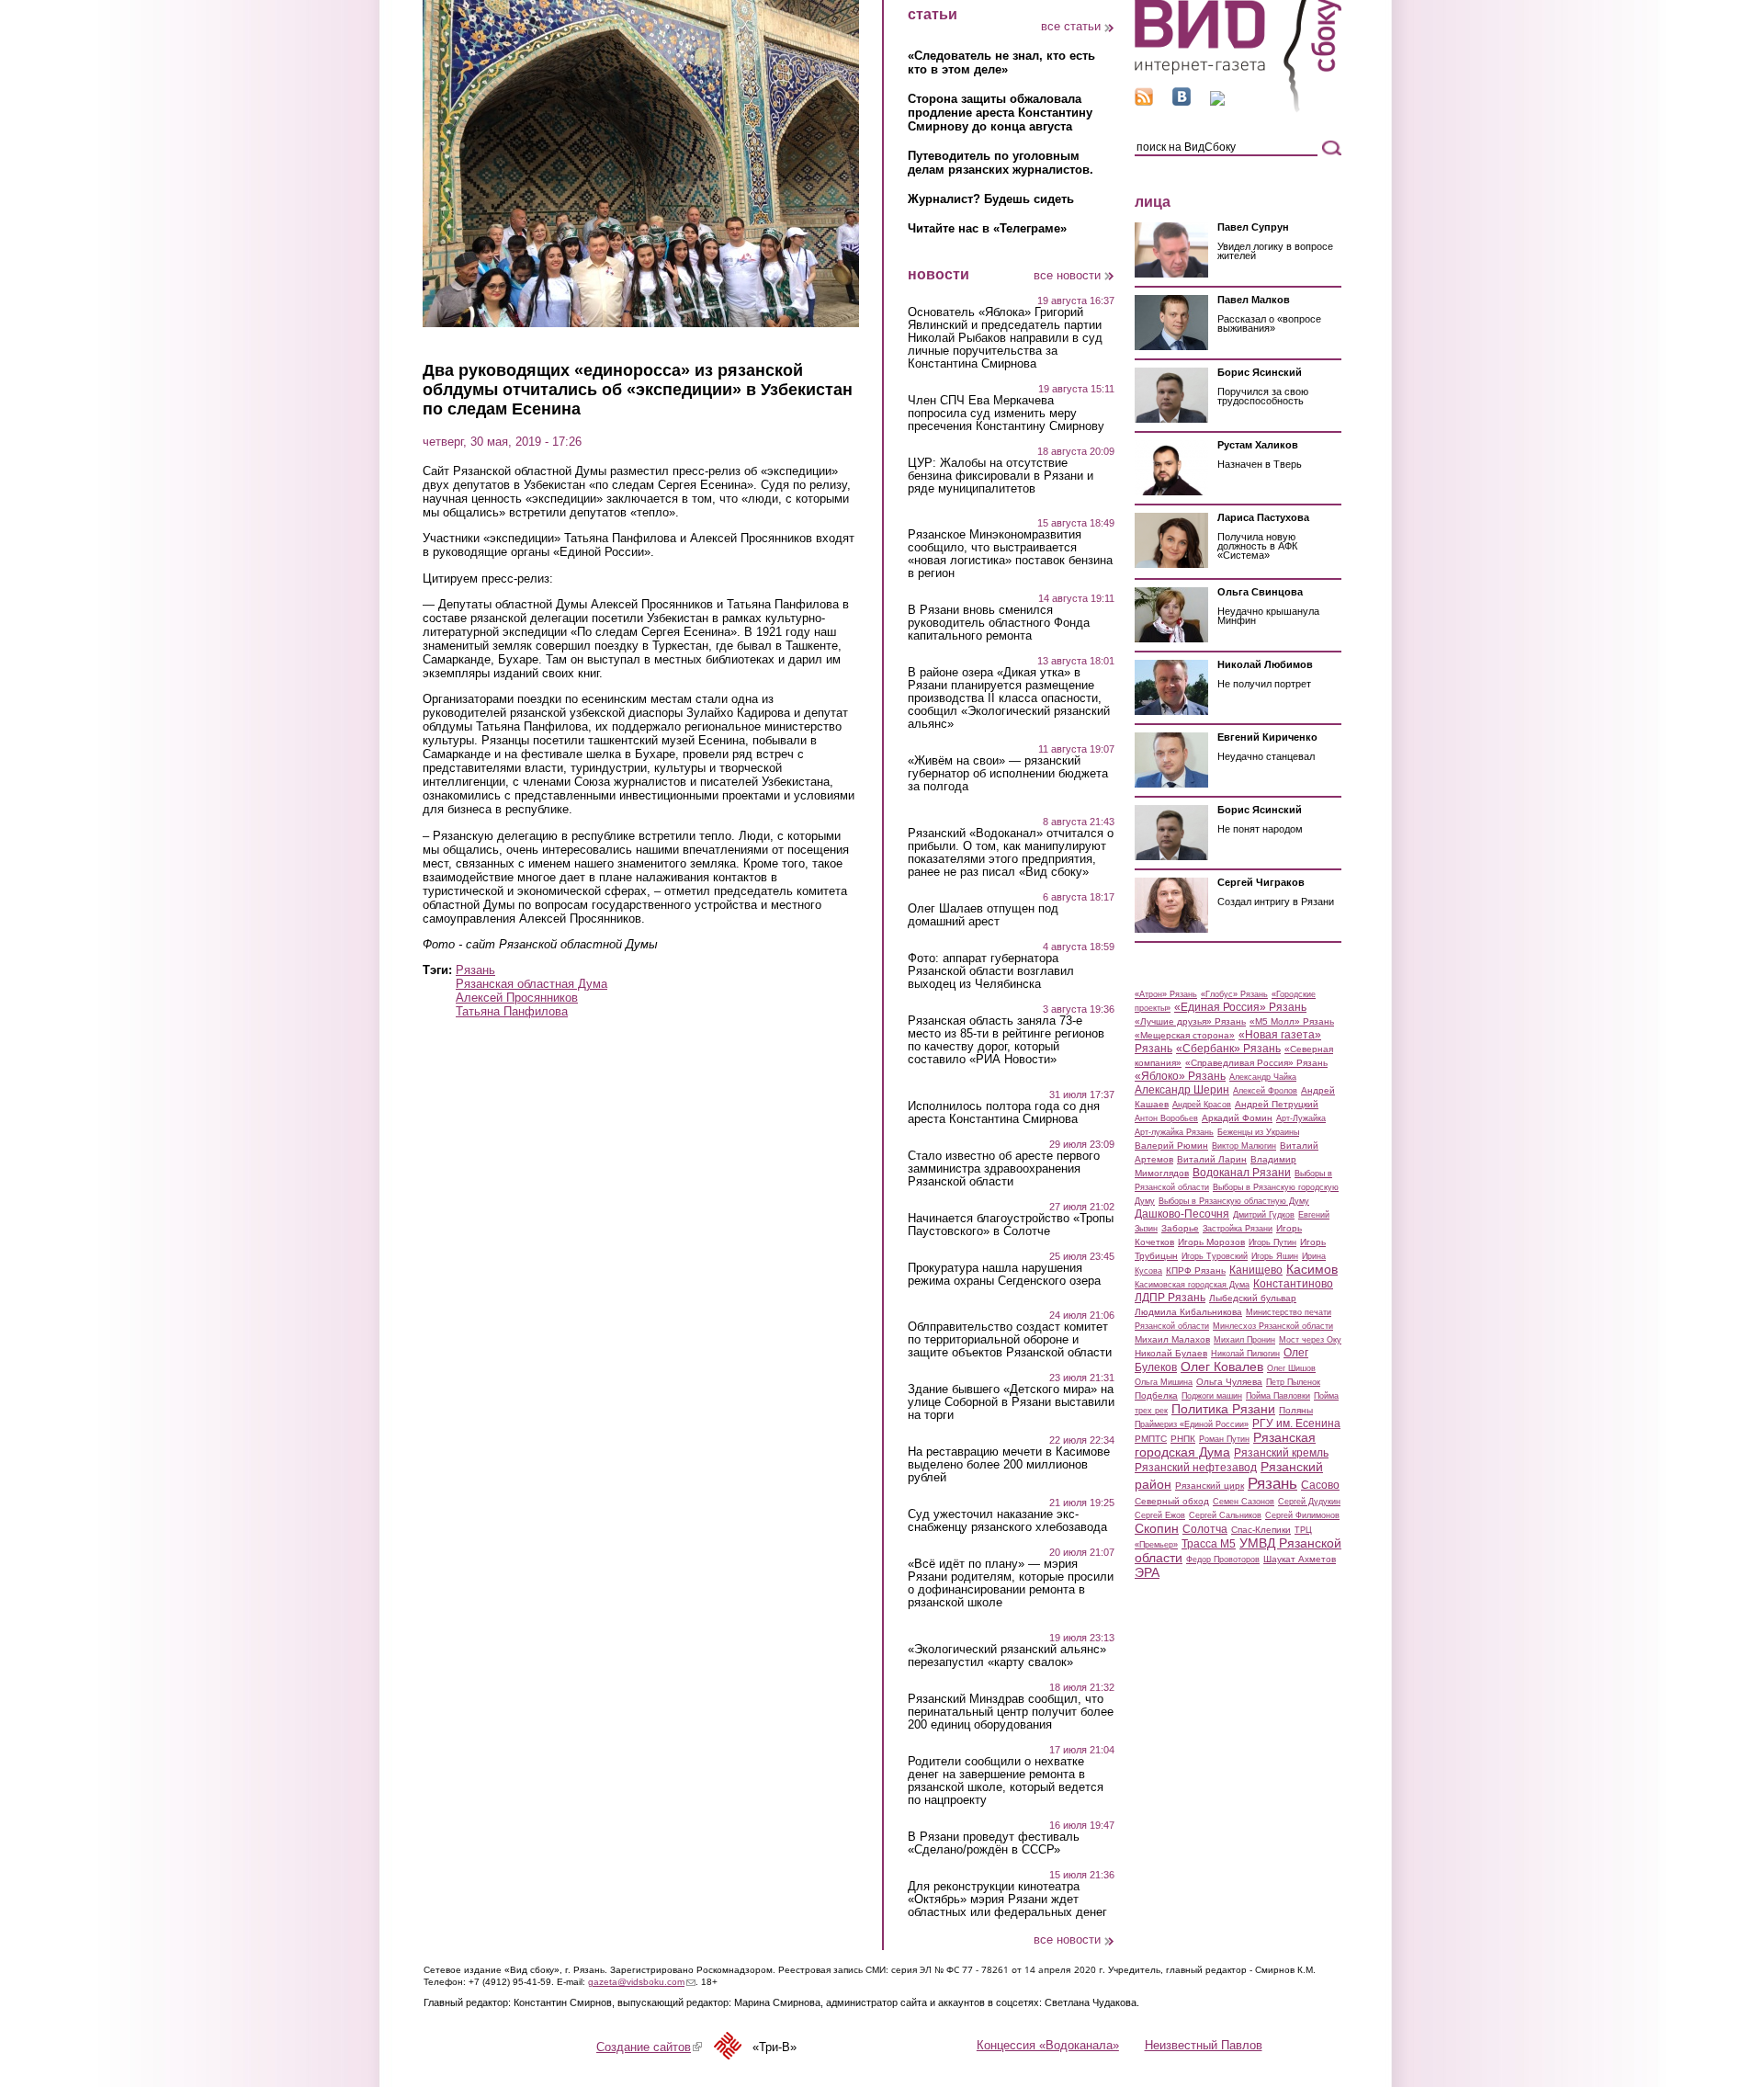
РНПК (1183, 1439)
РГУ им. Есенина (1296, 1423)
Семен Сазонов (1244, 1502)
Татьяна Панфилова (512, 1011)
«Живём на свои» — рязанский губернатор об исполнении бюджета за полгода (1008, 774)
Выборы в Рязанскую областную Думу (1234, 1201)
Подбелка (1156, 1395)
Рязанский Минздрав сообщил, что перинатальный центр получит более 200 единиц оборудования (1011, 1712)
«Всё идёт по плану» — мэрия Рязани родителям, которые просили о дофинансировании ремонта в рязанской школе (1011, 1583)
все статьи (1071, 26)
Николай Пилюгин (1245, 1354)
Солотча (1205, 1529)
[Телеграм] (1217, 102)
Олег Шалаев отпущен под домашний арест (983, 915)
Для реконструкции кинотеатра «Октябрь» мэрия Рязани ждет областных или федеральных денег (1007, 1900)
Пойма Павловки (1278, 1396)
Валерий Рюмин (1171, 1146)
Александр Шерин (1182, 1090)
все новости (1067, 275)
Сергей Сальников (1225, 1515)
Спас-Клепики (1261, 1530)
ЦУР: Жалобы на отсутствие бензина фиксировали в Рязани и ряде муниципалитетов (1001, 476)
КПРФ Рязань (1196, 1270)
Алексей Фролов (1265, 1091)
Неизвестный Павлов (1204, 2045)
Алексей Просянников (517, 998)
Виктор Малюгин (1244, 1146)
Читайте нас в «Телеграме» (987, 228)
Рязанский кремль (1281, 1453)
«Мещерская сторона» (1185, 1035)
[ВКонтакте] (1182, 102)
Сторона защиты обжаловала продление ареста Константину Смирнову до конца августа (1000, 113)
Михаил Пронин (1244, 1340)
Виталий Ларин (1212, 1159)
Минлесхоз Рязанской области (1273, 1326)
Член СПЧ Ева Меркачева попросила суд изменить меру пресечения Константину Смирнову (1006, 414)
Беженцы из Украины (1258, 1132)
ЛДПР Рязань (1170, 1298)
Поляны (1296, 1410)
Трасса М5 (1209, 1544)
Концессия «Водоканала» (1048, 2045)
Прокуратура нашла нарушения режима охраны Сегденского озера (1004, 1275)
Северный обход (1172, 1501)
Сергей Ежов (1160, 1515)
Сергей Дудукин (1309, 1502)
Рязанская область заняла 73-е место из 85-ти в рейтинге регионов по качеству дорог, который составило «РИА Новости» (1006, 1040)
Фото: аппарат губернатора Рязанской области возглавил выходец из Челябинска (991, 971)
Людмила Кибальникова (1188, 1312)
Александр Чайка (1263, 1077)
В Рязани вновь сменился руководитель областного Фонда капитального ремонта (999, 623)
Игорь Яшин (1275, 1256)
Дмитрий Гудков (1264, 1215)
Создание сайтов (649, 2047)
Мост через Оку (1310, 1340)
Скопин (1157, 1528)
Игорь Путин (1272, 1242)
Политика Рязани (1223, 1409)
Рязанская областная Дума (531, 984)
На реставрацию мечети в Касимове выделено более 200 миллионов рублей (1009, 1465)
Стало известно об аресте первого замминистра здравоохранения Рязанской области (1004, 1169)
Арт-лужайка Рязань (1174, 1132)
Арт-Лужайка (1301, 1118)
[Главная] (1238, 109)
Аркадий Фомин (1237, 1118)
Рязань (475, 970)
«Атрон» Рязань (1166, 994)
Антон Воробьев (1166, 1118)
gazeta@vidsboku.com (642, 1982)
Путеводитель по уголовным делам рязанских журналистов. (1001, 163)
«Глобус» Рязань (1234, 994)
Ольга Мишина (1164, 1382)
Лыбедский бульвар (1253, 1298)
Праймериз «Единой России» (1192, 1424)
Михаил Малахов (1172, 1339)
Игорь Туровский (1215, 1256)
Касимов (1312, 1269)
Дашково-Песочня (1182, 1214)
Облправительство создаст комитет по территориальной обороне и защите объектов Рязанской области (1010, 1340)
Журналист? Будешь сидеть (991, 199)
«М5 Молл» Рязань (1292, 1021)
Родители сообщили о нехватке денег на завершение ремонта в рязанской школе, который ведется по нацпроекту (1006, 1781)
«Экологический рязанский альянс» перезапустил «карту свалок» (1007, 1656)
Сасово (1320, 1485)
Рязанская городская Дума (1225, 1445)
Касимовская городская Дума (1192, 1285)
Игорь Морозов (1211, 1242)
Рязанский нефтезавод (1196, 1468)
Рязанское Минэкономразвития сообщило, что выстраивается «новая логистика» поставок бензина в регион (1010, 554)
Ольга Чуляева (1229, 1382)
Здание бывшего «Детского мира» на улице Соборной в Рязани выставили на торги (1011, 1402)
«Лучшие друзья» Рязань (1190, 1021)
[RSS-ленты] (1144, 102)
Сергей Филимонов (1302, 1515)
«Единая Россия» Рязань (1240, 1007)
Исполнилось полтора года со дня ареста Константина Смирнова (1004, 1113)
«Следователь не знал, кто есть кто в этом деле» (1001, 62)
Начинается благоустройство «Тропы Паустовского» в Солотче (1011, 1225)
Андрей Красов (1202, 1105)
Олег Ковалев (1222, 1367)
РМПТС (1151, 1439)
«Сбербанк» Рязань (1228, 1049)
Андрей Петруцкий (1277, 1104)
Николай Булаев (1171, 1353)
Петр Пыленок (1293, 1382)
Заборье (1180, 1228)
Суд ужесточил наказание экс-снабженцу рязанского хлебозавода (1007, 1521)
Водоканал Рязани (1242, 1173)
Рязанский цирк (1210, 1486)
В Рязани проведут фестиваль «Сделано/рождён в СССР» (994, 1843)
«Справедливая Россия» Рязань (1256, 1063)
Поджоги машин (1212, 1396)
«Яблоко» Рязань (1180, 1076)
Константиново (1293, 1284)
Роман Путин (1224, 1439)
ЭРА (1147, 1572)
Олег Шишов (1291, 1368)
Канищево (1256, 1270)
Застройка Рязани (1238, 1229)
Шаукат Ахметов (1300, 1559)
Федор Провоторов (1223, 1560)
